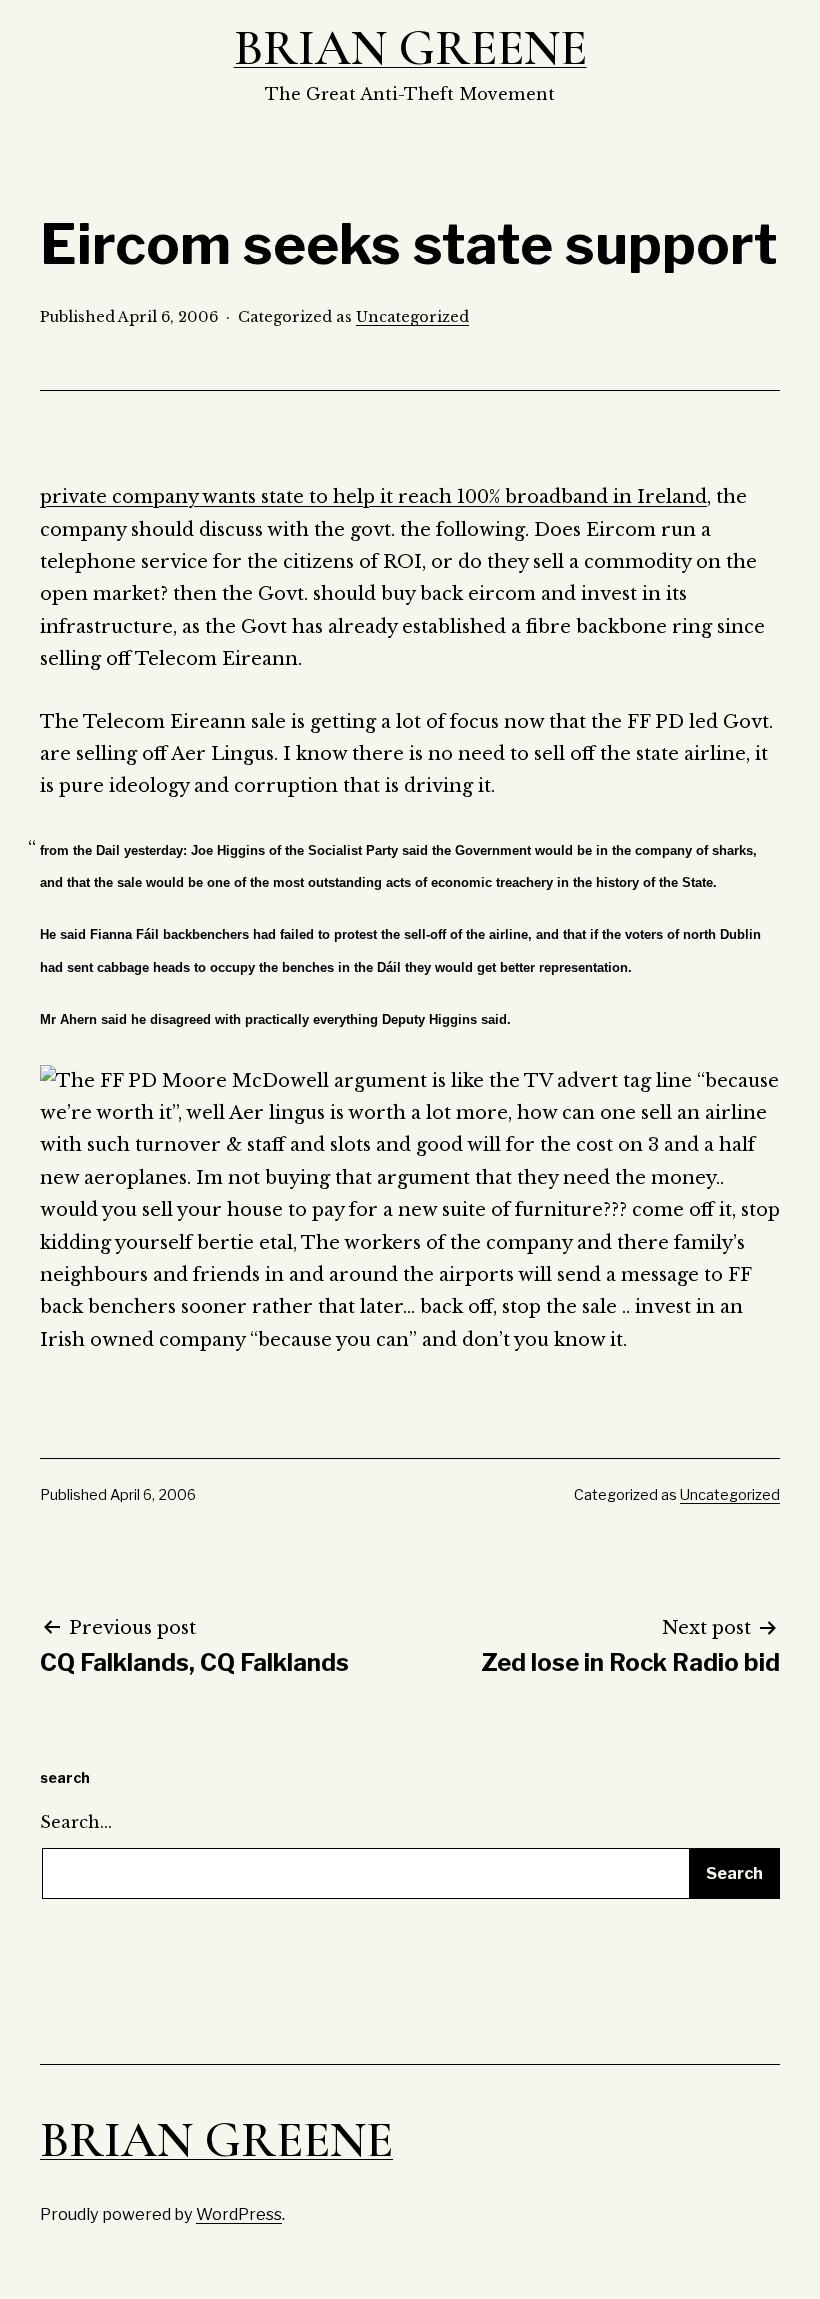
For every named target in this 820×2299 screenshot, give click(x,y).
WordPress (239, 2214)
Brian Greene (410, 48)
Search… (76, 1822)
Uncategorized (412, 317)
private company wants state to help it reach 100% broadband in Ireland (373, 497)
